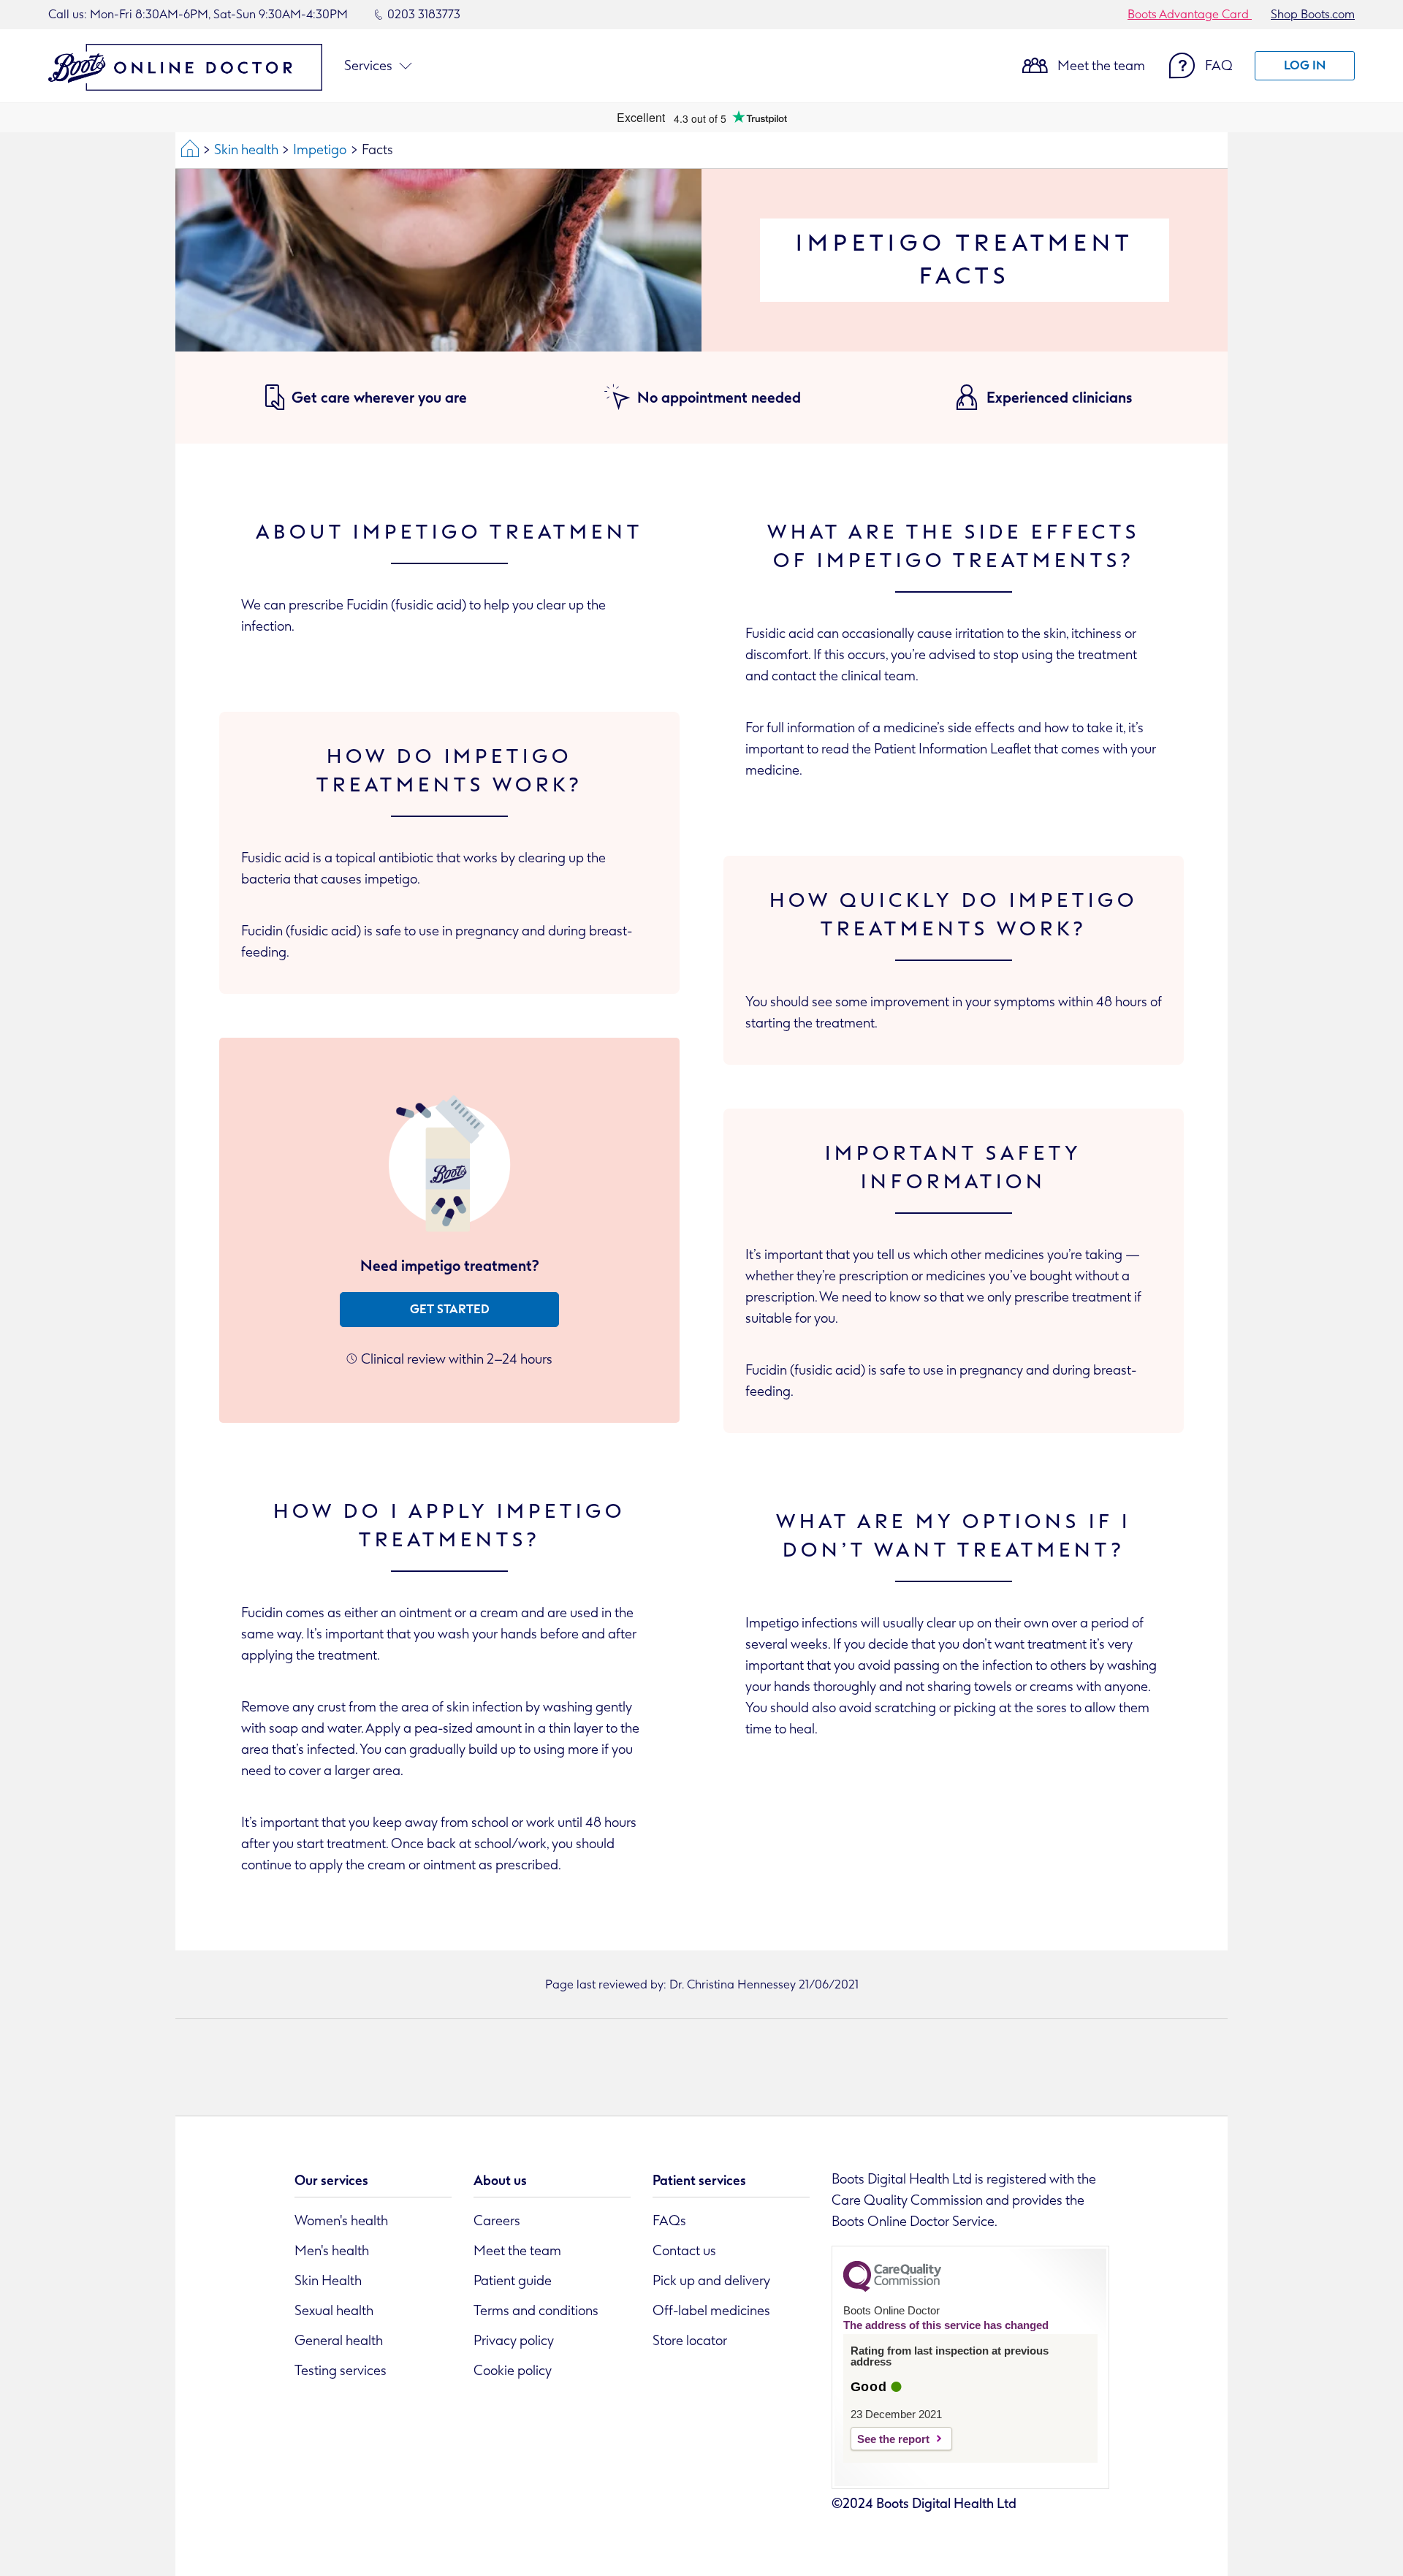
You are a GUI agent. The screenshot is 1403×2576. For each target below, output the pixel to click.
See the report (893, 2439)
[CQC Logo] (892, 2288)
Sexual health (334, 2311)
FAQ (1219, 66)
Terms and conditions (536, 2311)
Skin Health (328, 2281)
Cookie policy (513, 2371)
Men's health (332, 2251)
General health (339, 2341)
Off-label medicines (711, 2311)
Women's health (341, 2221)
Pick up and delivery (711, 2281)
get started (450, 1309)
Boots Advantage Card (1190, 14)
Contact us (684, 2251)
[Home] (190, 150)
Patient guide (513, 2281)
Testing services (341, 2371)
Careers (497, 2221)
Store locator (690, 2341)
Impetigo (320, 150)
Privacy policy (514, 2341)
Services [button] (368, 66)
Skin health (246, 150)
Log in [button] (1305, 65)
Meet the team (1101, 66)
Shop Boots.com (1313, 14)
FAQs (669, 2221)
